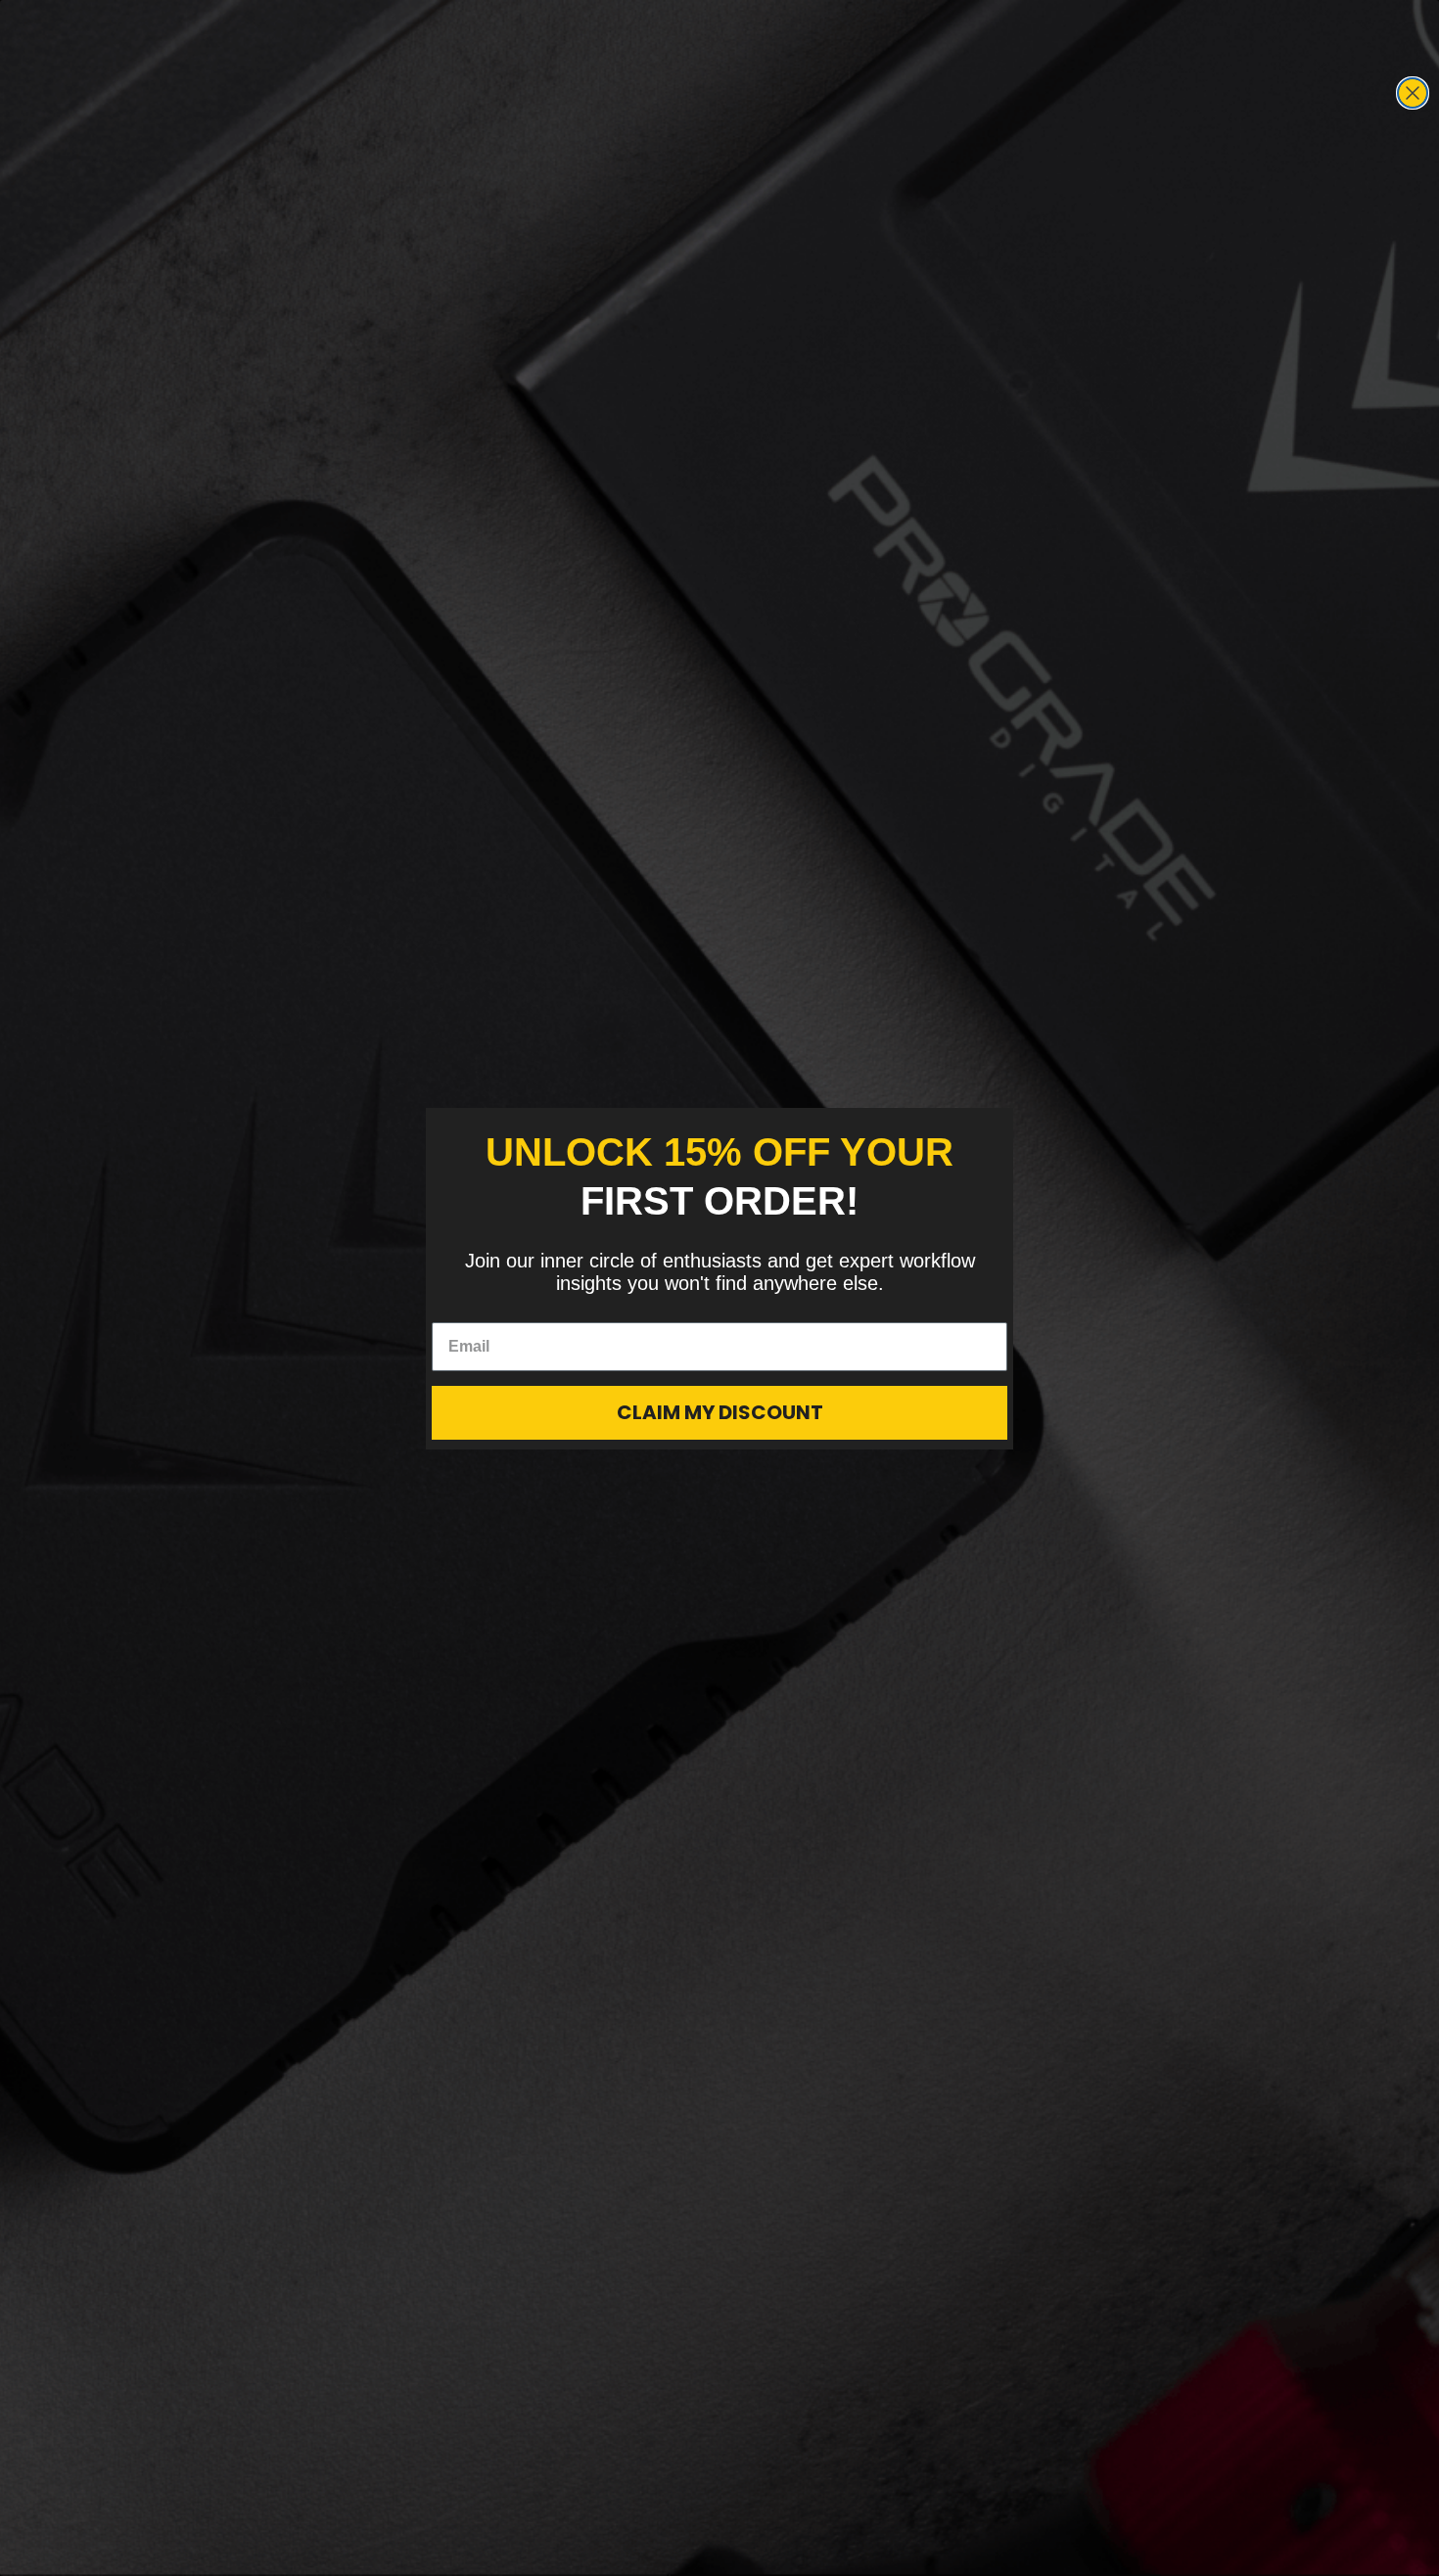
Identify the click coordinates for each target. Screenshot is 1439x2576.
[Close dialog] (1413, 93)
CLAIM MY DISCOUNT (720, 1412)
